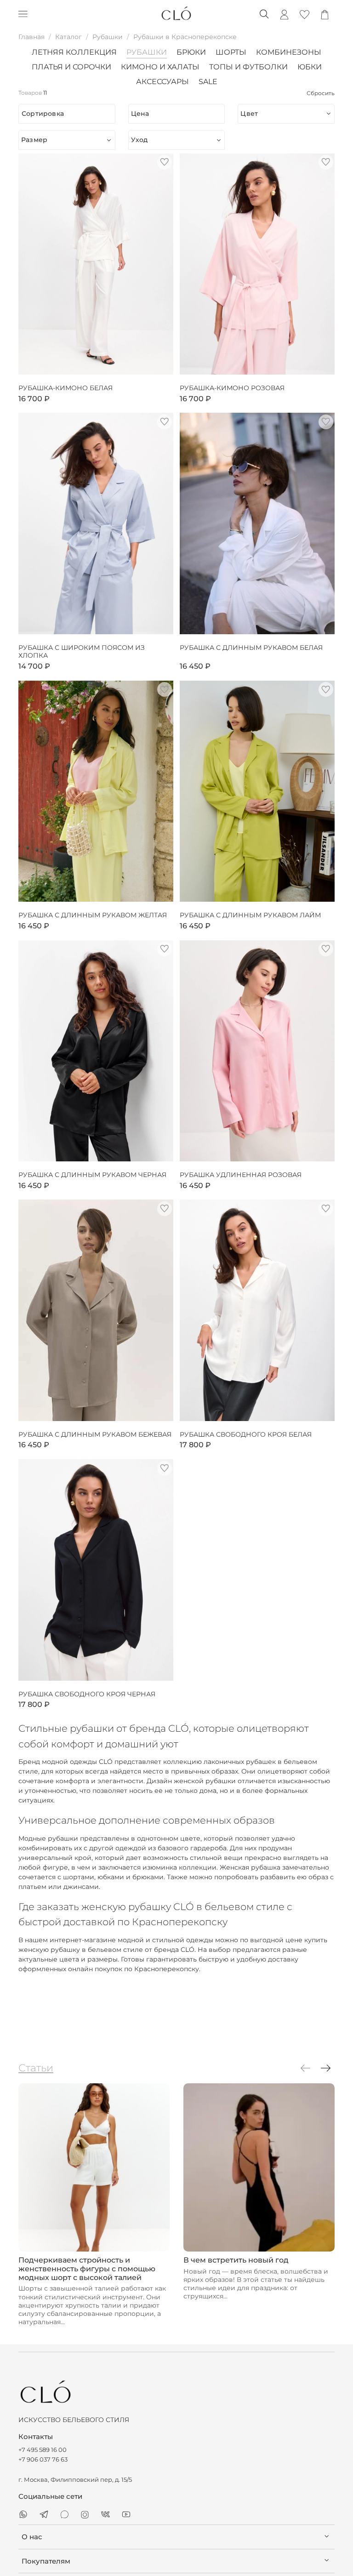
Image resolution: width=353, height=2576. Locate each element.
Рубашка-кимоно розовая (232, 388)
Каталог (68, 37)
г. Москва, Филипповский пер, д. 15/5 (75, 2480)
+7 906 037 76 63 (43, 2459)
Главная (31, 37)
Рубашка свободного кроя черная (87, 1694)
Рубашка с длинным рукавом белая (251, 648)
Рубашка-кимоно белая (65, 388)
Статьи (36, 2068)
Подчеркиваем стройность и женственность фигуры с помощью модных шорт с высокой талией (87, 2269)
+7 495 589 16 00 (43, 2450)
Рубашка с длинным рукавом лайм (250, 915)
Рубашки (108, 37)
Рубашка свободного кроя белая (246, 1435)
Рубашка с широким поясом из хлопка (82, 652)
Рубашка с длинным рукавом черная (92, 1175)
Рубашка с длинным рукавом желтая (93, 915)
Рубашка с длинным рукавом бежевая (95, 1435)
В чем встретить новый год (236, 2260)
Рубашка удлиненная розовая (241, 1175)
